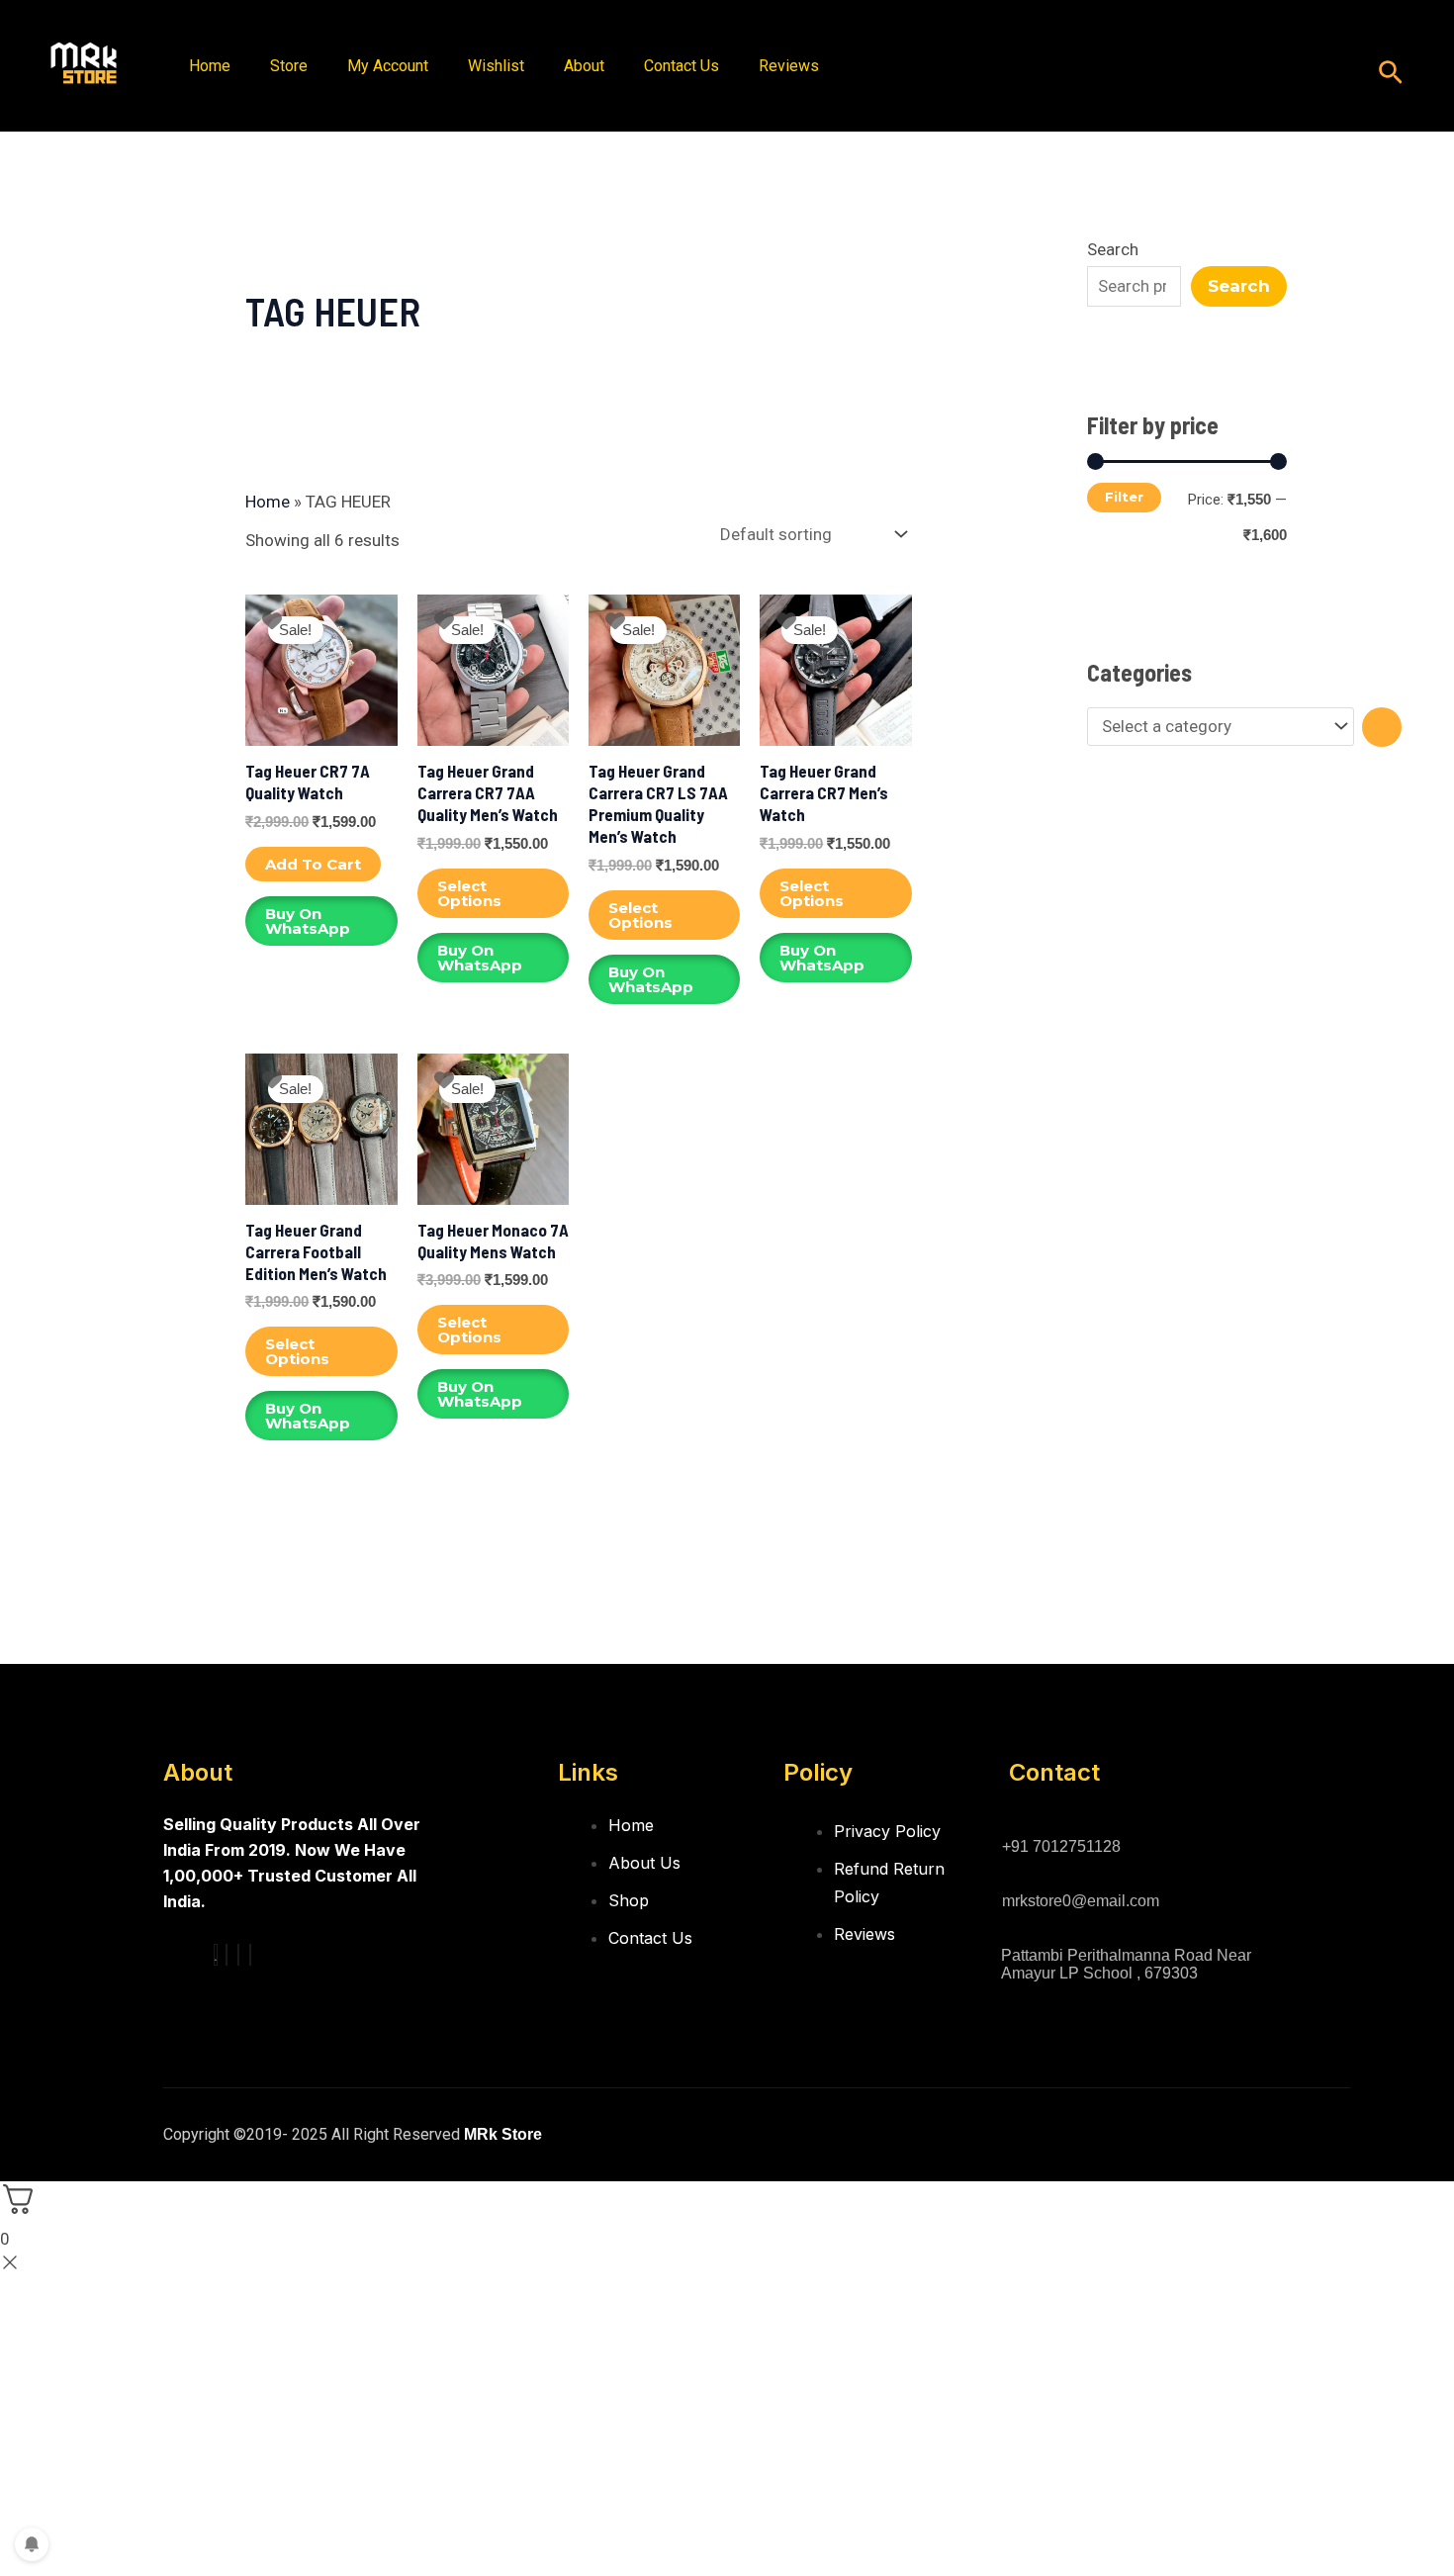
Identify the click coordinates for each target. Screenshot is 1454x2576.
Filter (1124, 497)
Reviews (789, 66)
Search (1113, 249)
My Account (388, 66)
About (584, 66)
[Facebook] (216, 1955)
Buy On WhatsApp (308, 921)
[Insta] (227, 1955)
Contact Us (682, 66)
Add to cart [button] (313, 864)
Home (210, 66)
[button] (1391, 74)
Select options (469, 893)
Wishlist (496, 66)
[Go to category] (1382, 727)
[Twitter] (238, 1955)
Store (289, 66)
